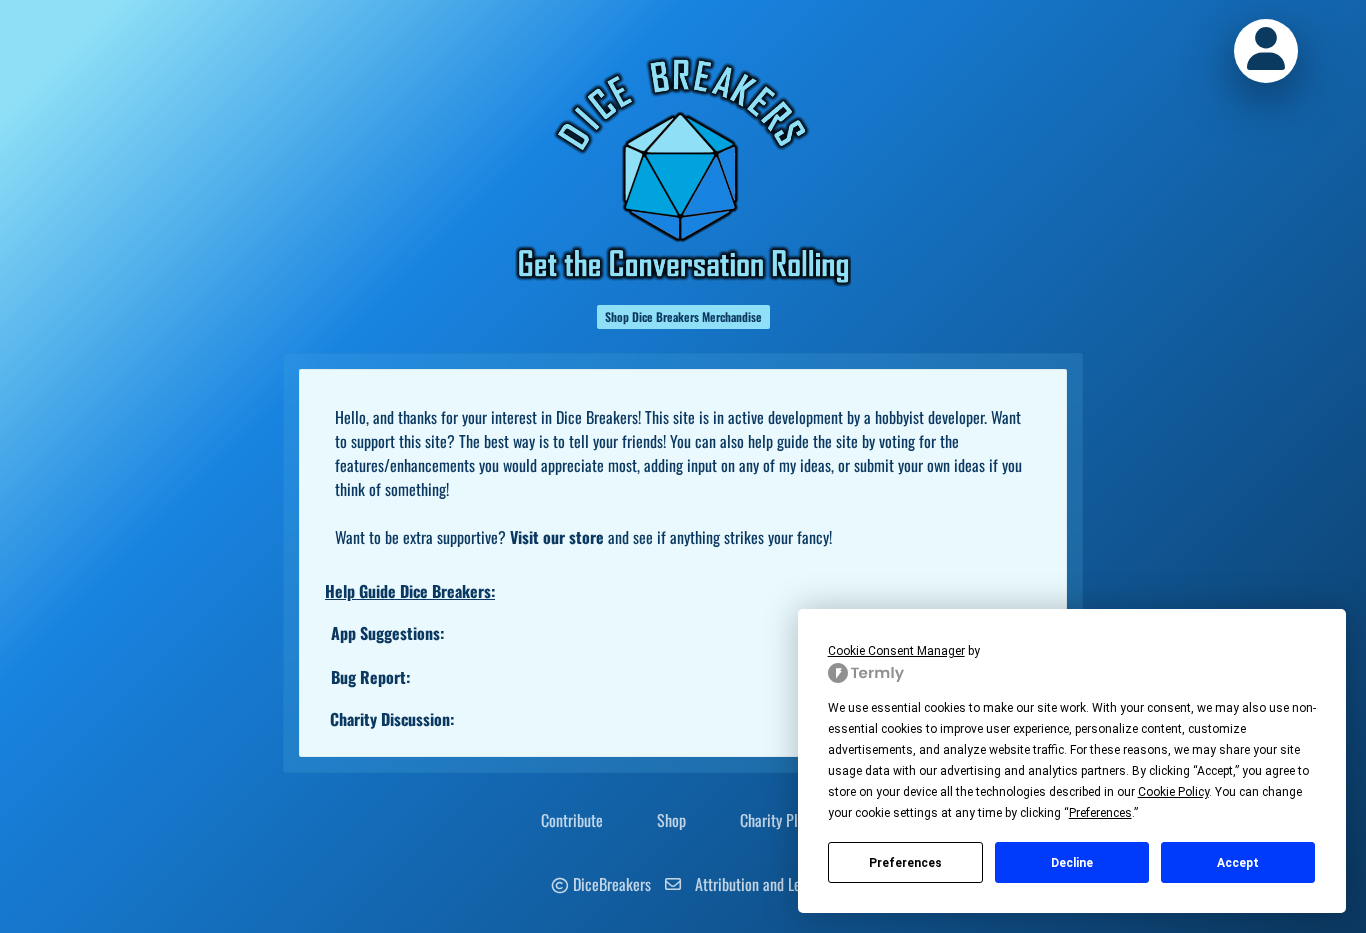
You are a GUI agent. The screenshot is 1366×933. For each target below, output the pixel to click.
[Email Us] (673, 884)
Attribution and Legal (757, 884)
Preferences (905, 863)
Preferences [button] (1100, 813)
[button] (1266, 51)
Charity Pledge (783, 820)
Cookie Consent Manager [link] (896, 651)
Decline (1072, 863)
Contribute (572, 820)
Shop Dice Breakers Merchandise (683, 316)
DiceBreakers (612, 884)
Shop (671, 820)
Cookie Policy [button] (1173, 792)
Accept (1238, 863)
